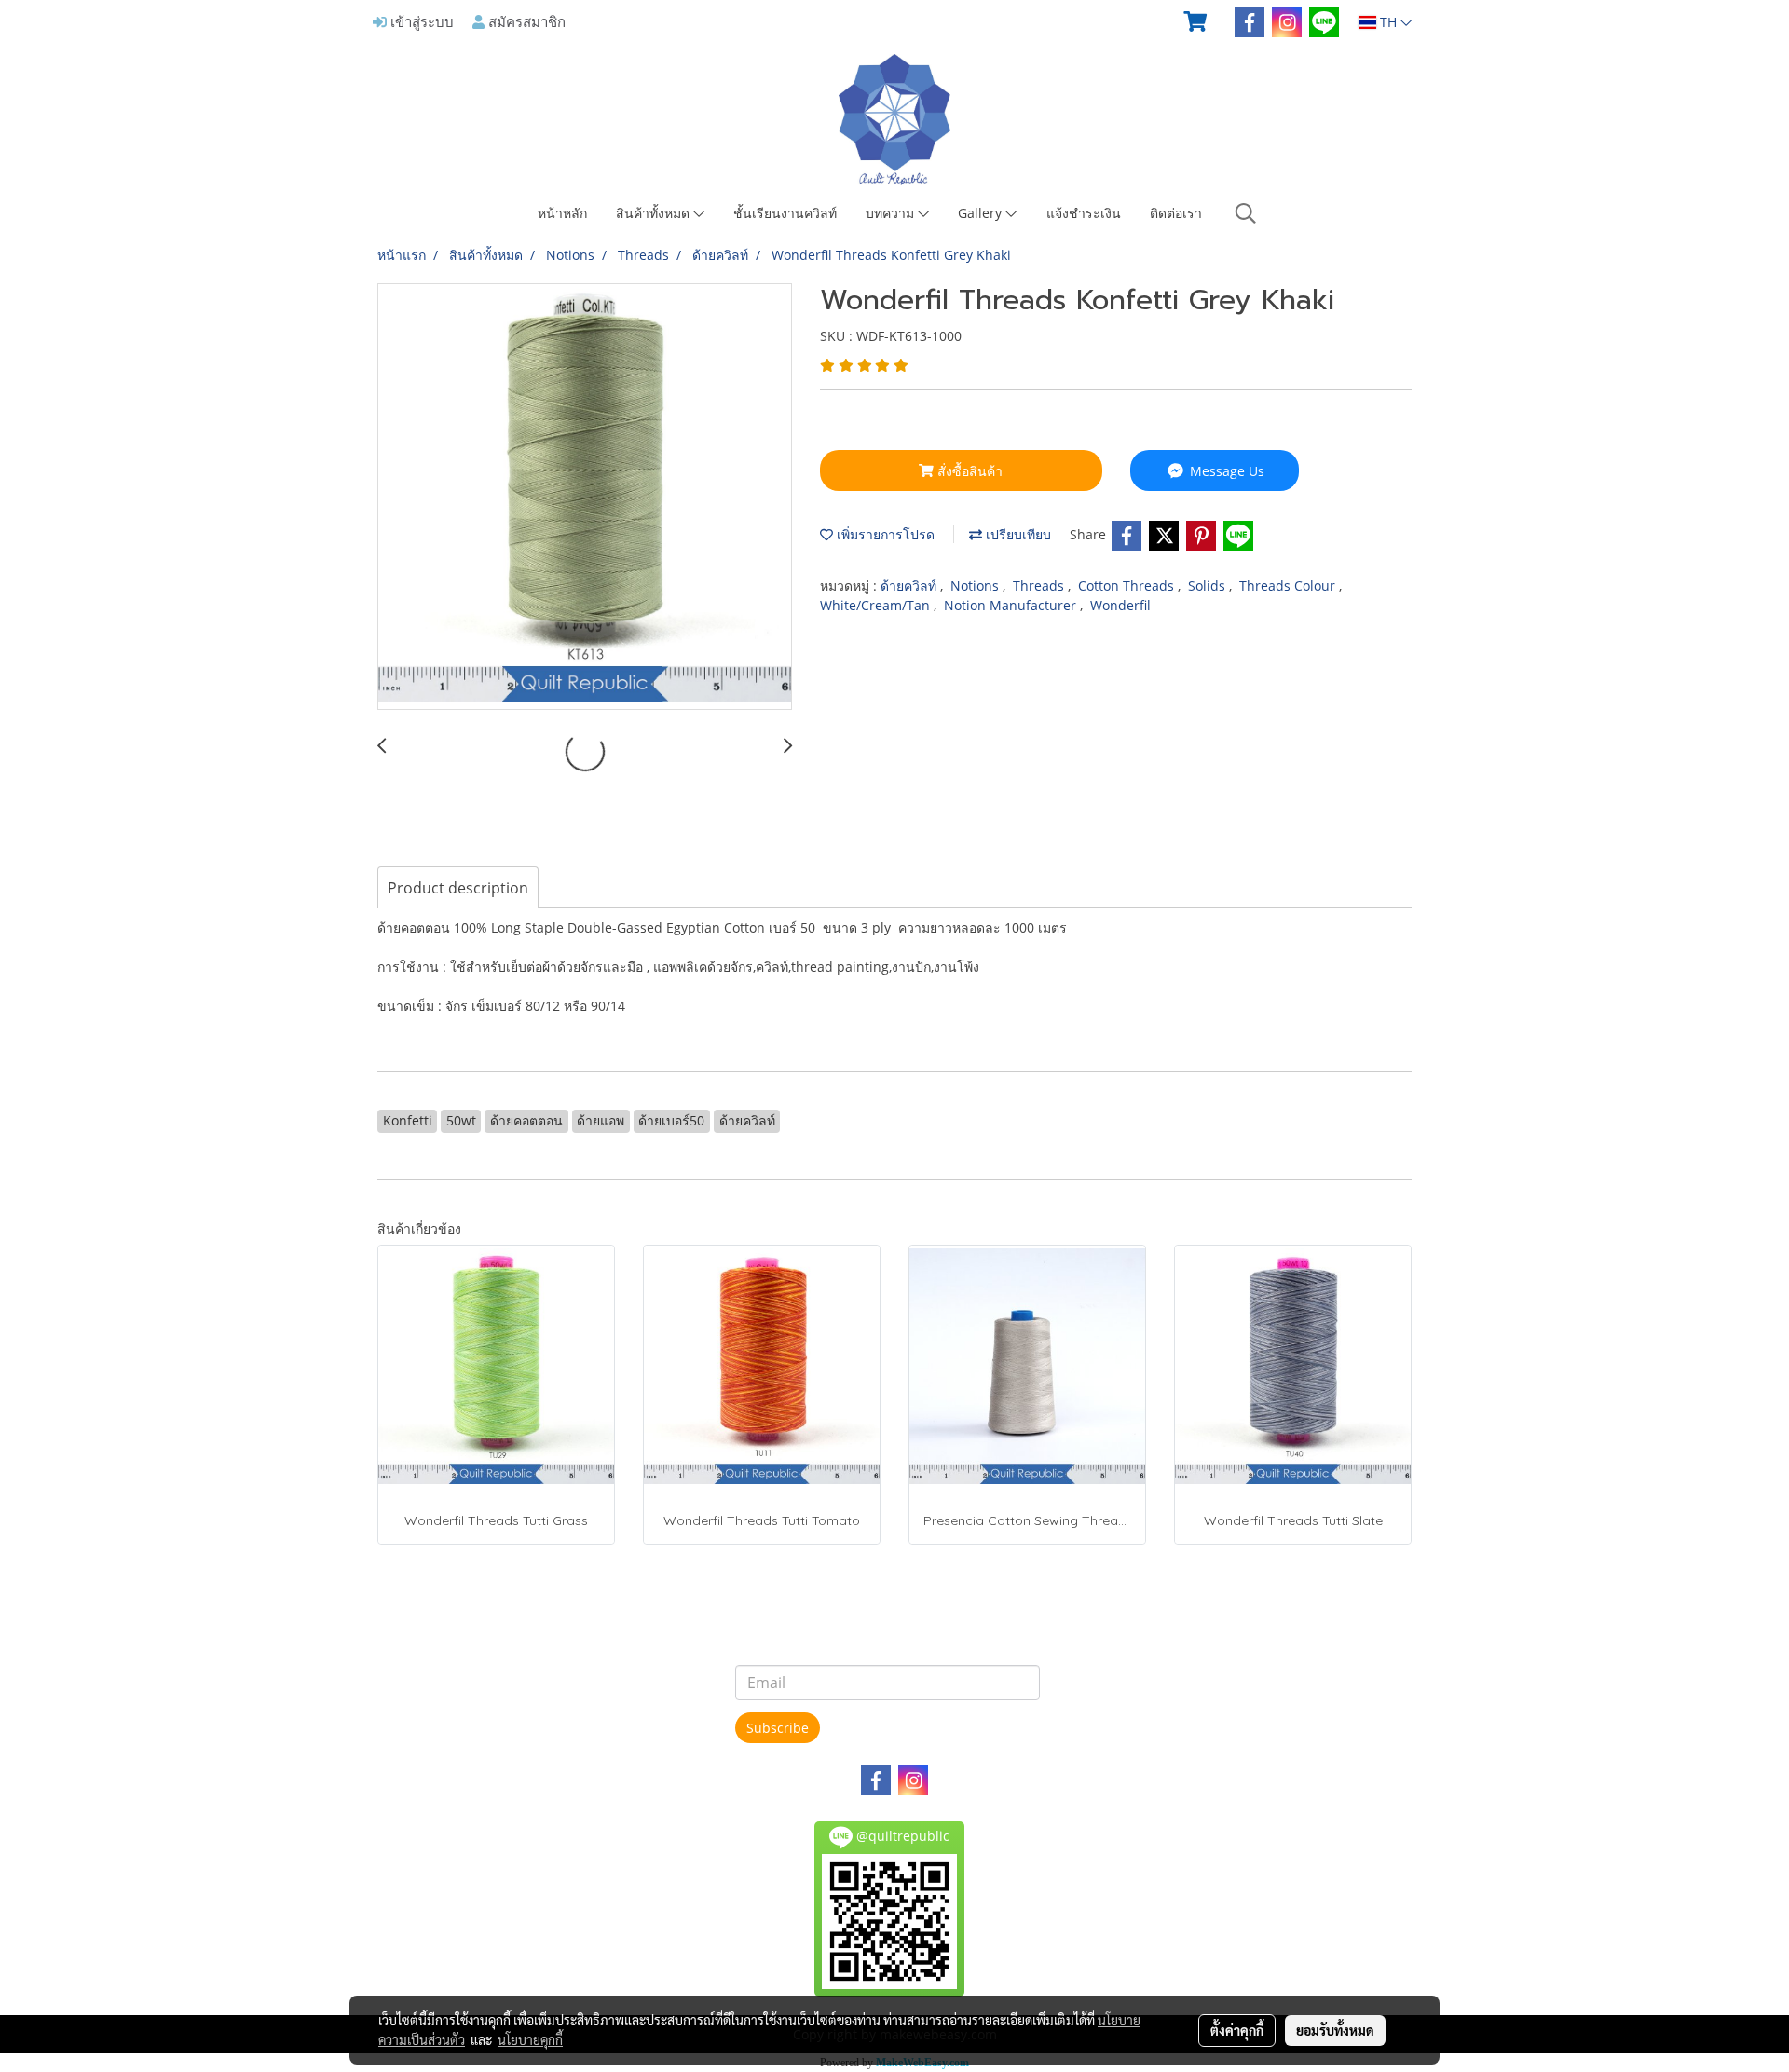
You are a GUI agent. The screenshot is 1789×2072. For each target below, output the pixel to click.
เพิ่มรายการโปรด (884, 534)
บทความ (892, 213)
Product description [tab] (458, 888)
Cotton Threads (1128, 586)
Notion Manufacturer (1012, 605)
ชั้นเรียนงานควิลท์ (785, 213)
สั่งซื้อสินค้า (968, 471)
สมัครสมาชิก (525, 21)
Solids (1209, 586)
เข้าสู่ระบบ (420, 21)
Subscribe (778, 1728)
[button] (1246, 213)
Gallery (982, 213)
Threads (1040, 586)
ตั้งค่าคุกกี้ (1237, 2030)
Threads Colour (1289, 586)
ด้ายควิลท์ (910, 586)
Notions (976, 586)
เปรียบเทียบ (1017, 534)
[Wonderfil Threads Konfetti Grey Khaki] (585, 498)
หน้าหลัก (562, 213)
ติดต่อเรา (1176, 213)
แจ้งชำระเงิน (1084, 213)
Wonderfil (1120, 605)
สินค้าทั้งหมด (655, 213)
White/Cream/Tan (877, 605)
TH (1388, 22)
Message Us (1225, 471)
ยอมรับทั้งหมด (1335, 2030)
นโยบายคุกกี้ (530, 2039)
